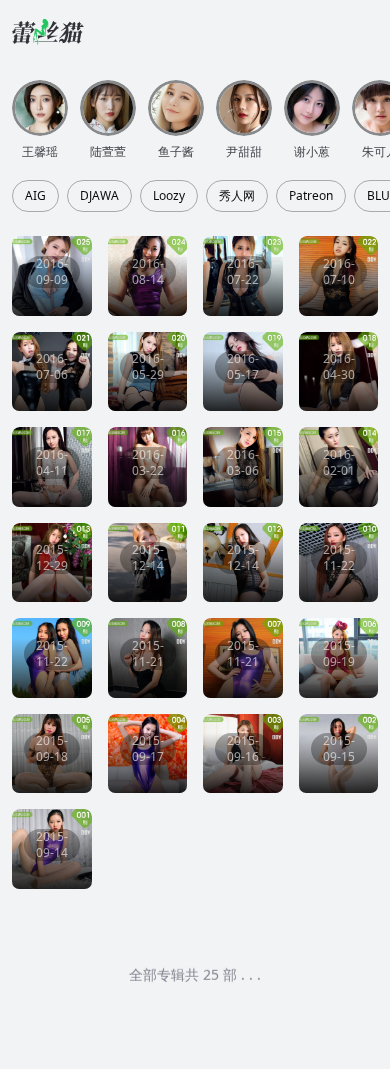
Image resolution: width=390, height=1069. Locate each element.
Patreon (311, 196)
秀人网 (237, 196)
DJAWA (99, 196)
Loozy (169, 196)
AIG (35, 196)
